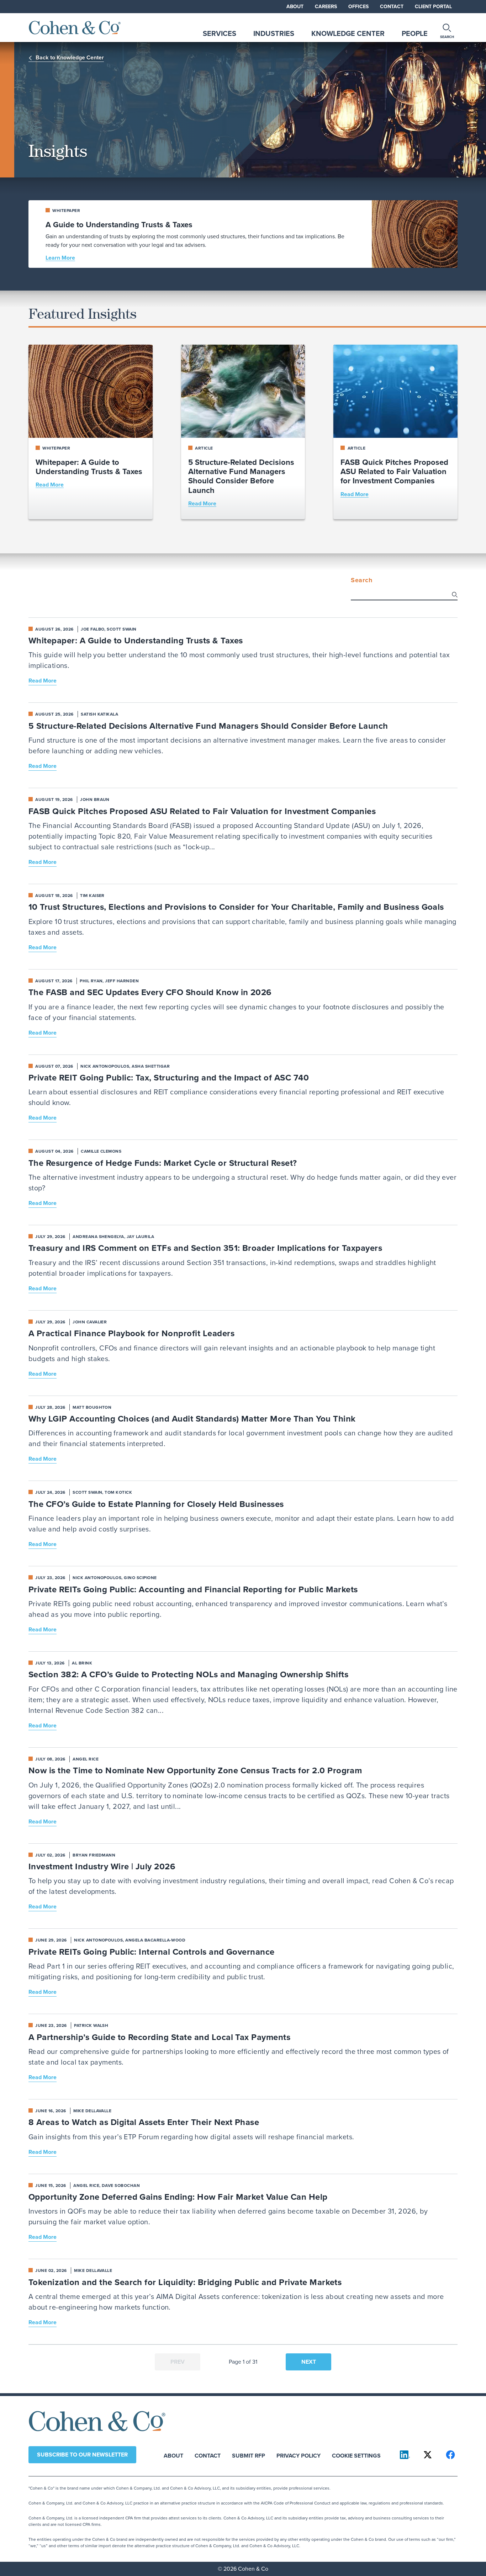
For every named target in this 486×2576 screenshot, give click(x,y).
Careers (326, 7)
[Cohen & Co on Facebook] (450, 2455)
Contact (392, 7)
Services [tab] (220, 33)
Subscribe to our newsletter (82, 2455)
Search (361, 580)
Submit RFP (249, 2455)
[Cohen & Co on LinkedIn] (405, 2455)
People (415, 33)
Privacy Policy (299, 2455)
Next (309, 2362)
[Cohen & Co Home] (75, 28)
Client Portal (433, 7)
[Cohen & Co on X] (428, 2455)
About (295, 7)
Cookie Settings (356, 2455)
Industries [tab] (274, 33)
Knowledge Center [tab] (348, 33)
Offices (358, 7)
